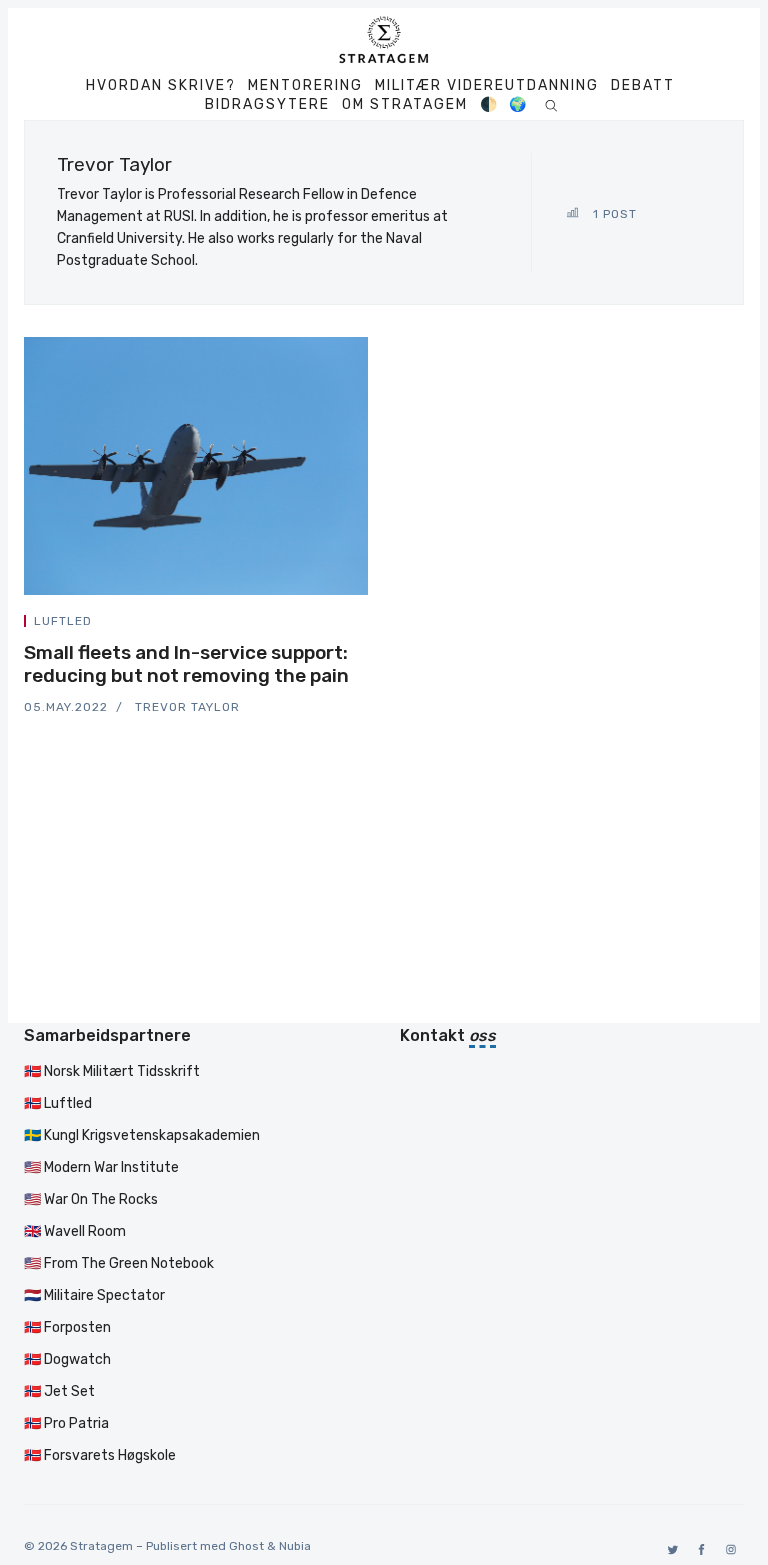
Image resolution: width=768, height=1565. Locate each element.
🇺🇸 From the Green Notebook (119, 1263)
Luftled (63, 621)
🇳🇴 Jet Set (59, 1391)
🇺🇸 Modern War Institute (101, 1167)
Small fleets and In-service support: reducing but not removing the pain (186, 664)
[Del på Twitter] (292, 624)
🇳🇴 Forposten (67, 1327)
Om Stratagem (405, 105)
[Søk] (550, 104)
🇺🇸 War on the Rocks (91, 1199)
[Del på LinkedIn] (340, 624)
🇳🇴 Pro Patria (66, 1423)
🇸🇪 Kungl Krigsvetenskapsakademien (142, 1135)
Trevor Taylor (187, 707)
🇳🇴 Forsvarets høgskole (100, 1455)
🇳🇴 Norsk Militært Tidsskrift (112, 1071)
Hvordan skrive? (161, 86)
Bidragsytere (267, 105)
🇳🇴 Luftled (58, 1103)
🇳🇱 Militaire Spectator (94, 1295)
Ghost (246, 1546)
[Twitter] (669, 1549)
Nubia (295, 1546)
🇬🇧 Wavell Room (75, 1231)
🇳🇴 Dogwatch (67, 1359)
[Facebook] (698, 1549)
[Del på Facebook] (316, 624)
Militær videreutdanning (487, 86)
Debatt (643, 86)
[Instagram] (727, 1549)
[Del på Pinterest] (362, 624)
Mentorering (305, 86)
